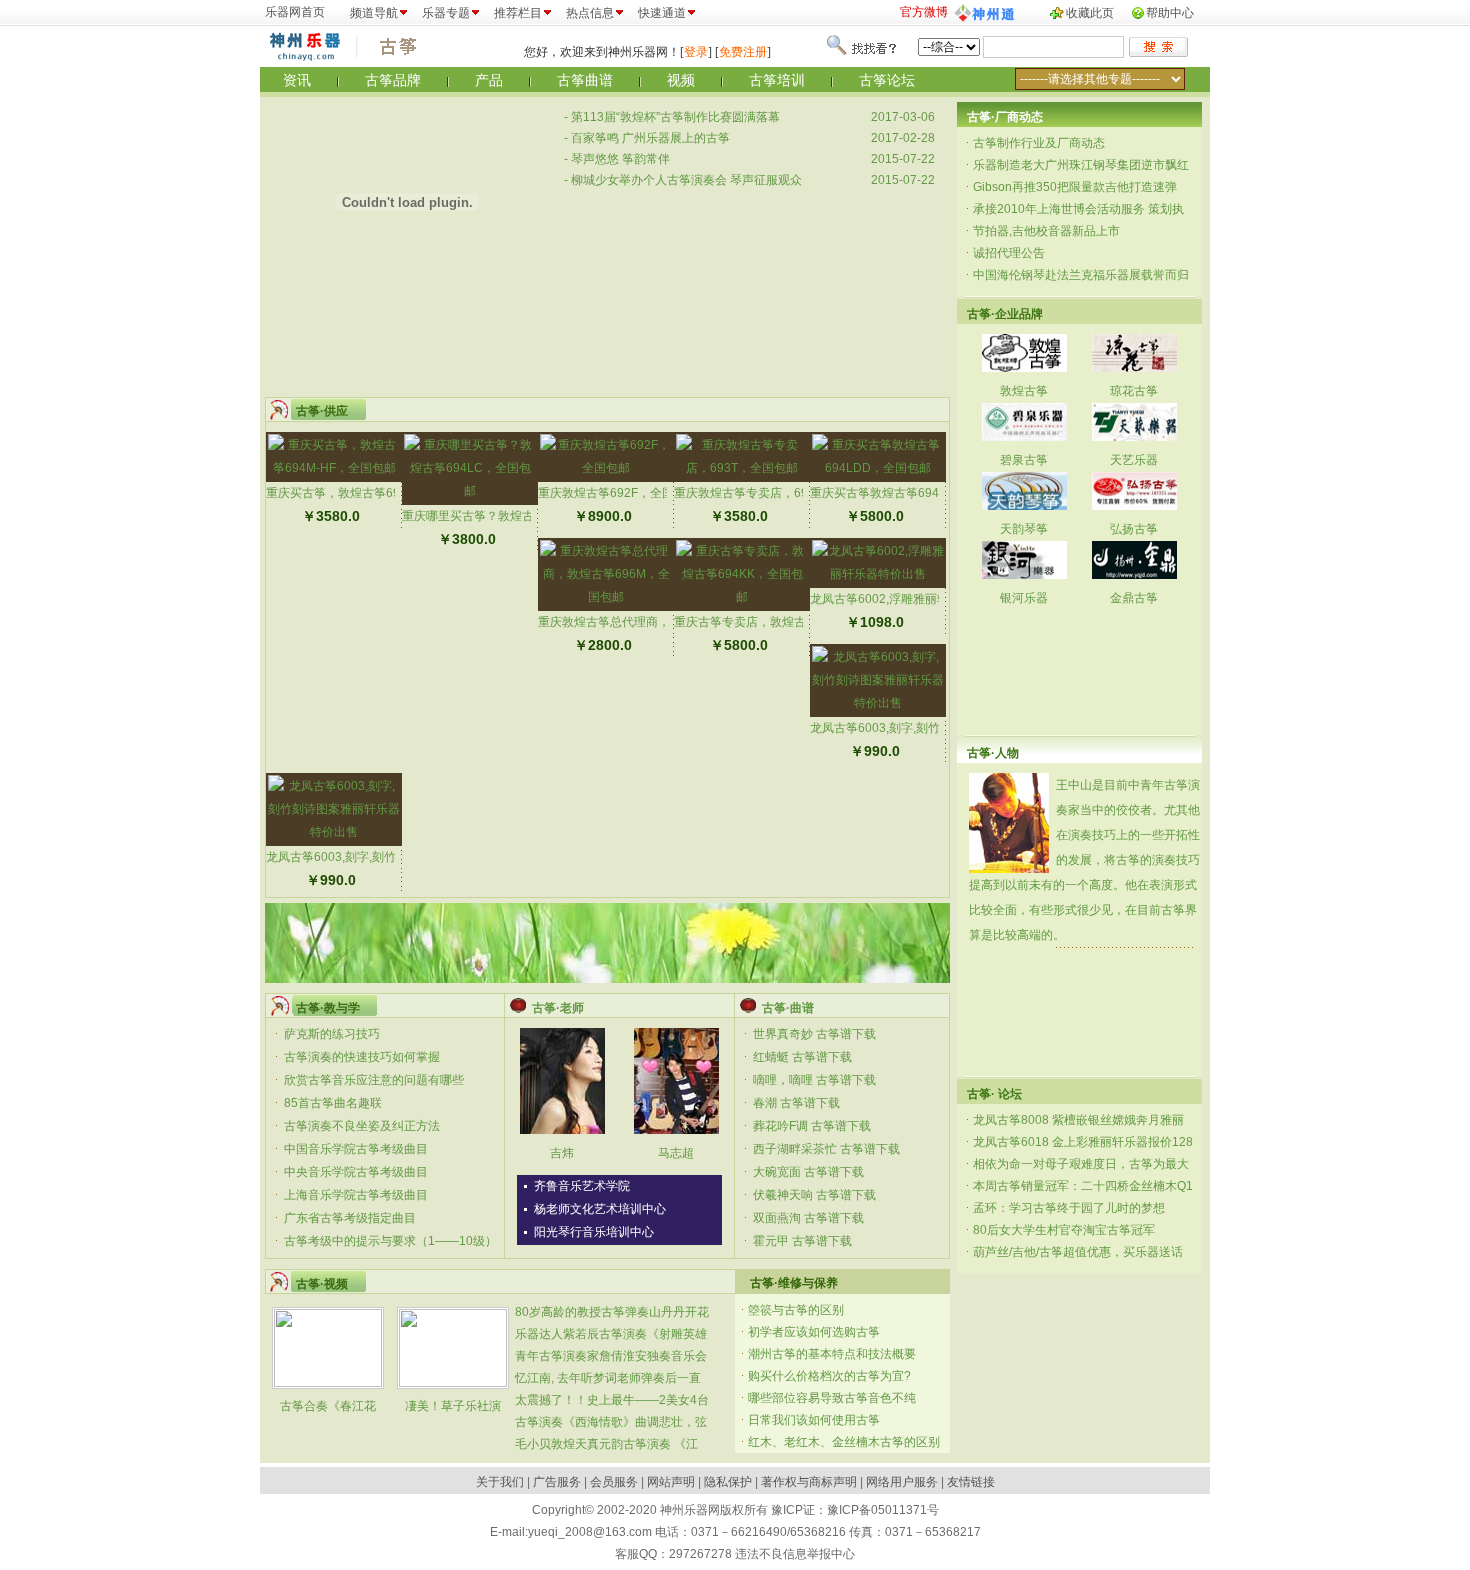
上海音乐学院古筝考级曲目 (356, 1195)
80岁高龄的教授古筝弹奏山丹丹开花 (612, 1312)
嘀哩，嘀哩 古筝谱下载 (814, 1080)
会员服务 (614, 1482)
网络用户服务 (902, 1482)
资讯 (297, 80)
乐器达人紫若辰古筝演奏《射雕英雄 (611, 1334)
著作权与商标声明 (809, 1482)
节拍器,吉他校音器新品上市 (1046, 231)
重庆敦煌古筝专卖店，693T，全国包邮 (778, 493)
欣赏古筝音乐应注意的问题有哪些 (374, 1080)
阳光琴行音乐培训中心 (594, 1232)
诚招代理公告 (1009, 253)
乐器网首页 (295, 12)
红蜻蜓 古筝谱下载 (802, 1057)
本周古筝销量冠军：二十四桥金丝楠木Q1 (1083, 1186)
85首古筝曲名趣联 (333, 1103)
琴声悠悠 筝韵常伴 (620, 159)
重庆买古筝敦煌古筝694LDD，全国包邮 (917, 493)
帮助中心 (1170, 13)
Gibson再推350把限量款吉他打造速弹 (1075, 187)
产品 (489, 80)
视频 (681, 80)
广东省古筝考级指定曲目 (350, 1218)
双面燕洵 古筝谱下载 (808, 1218)
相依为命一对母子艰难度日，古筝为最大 (1081, 1164)
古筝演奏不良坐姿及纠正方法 (362, 1126)
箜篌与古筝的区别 (796, 1310)
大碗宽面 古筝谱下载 (808, 1172)
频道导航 (374, 13)
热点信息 (590, 13)
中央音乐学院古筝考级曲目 (356, 1172)
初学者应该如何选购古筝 (814, 1332)
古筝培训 (777, 80)
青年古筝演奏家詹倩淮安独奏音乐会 (611, 1356)
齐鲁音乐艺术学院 (582, 1186)
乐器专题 (446, 13)
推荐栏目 (518, 13)
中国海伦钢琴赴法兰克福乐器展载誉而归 (1081, 275)
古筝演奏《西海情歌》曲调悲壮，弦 (611, 1422)
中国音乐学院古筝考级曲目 (356, 1149)
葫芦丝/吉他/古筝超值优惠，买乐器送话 (1078, 1252)
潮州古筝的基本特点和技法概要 (832, 1354)
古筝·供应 (322, 411)
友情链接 (971, 1482)
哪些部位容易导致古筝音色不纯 (832, 1398)
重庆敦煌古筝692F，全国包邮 (618, 493)
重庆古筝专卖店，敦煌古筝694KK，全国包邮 (794, 622)
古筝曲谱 (585, 80)
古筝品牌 (393, 80)
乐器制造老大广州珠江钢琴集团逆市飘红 (1081, 165)
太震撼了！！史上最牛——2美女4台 (612, 1400)
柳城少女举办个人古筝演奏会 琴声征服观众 (686, 180)
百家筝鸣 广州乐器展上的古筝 (650, 138)
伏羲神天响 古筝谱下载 (814, 1195)
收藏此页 (1090, 13)
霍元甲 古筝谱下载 (802, 1241)
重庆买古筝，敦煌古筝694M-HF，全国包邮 (381, 493)
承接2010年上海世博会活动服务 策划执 (1078, 209)
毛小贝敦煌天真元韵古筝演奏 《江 (606, 1444)
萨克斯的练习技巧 (332, 1034)
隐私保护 (728, 1482)
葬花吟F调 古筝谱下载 (812, 1126)
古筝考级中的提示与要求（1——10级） (390, 1241)
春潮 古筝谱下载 (796, 1103)
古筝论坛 (887, 80)
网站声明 (671, 1482)
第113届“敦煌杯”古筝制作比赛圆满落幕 (675, 117)
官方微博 (924, 12)
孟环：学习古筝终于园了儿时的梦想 (1069, 1208)
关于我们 (500, 1482)
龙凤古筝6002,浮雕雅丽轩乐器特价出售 (915, 599)
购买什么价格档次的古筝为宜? (829, 1376)
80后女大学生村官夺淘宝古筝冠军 (1064, 1230)
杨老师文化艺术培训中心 (600, 1209)
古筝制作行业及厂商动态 (1039, 143)
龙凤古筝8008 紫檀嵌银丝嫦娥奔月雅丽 (1078, 1120)
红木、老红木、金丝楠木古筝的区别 (844, 1442)
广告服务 (557, 1482)
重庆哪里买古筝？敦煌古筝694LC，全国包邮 (522, 516)
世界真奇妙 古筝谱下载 (814, 1034)
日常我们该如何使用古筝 (814, 1420)
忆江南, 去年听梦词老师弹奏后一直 (608, 1378)
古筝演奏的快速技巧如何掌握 (362, 1057)
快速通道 (662, 13)
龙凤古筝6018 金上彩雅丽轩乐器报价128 (1083, 1142)
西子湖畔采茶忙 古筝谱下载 (826, 1149)
